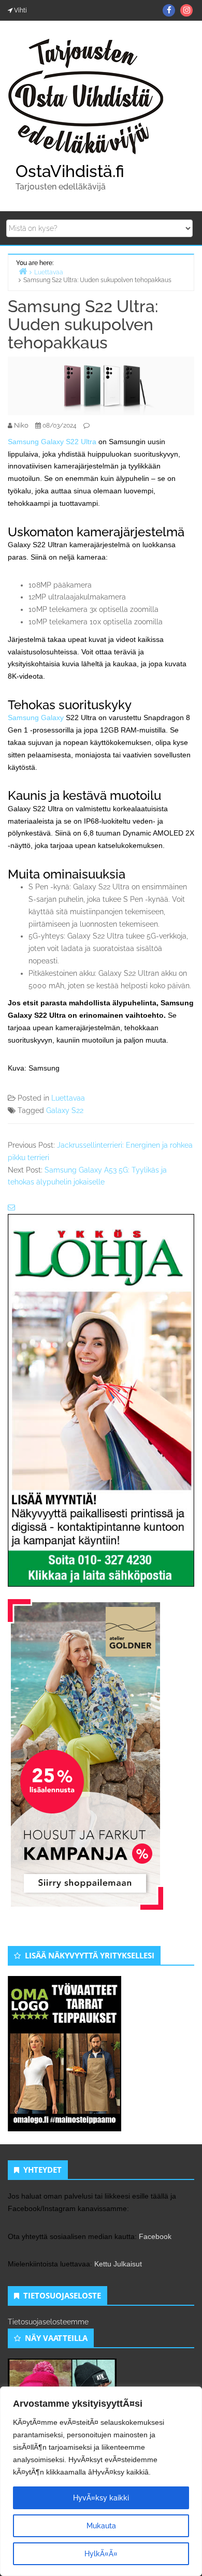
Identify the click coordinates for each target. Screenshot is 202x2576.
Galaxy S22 (65, 1110)
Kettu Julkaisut (118, 2264)
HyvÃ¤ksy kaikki (101, 2498)
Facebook (155, 2236)
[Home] (23, 271)
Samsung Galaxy (36, 718)
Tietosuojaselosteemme (48, 2322)
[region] (101, 2481)
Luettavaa (68, 1098)
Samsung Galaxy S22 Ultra (52, 442)
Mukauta (101, 2526)
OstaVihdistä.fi (70, 171)
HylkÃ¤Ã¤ (101, 2554)
